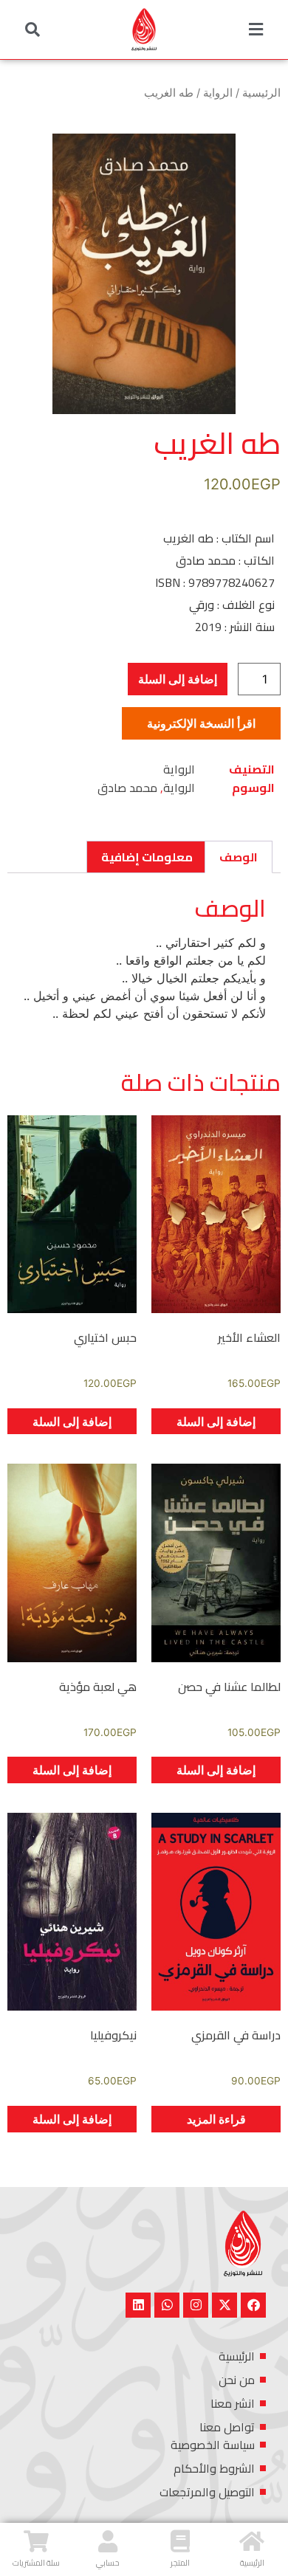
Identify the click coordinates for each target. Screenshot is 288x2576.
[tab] (239, 857)
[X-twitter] (224, 2305)
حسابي (108, 2563)
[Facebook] (253, 2305)
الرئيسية (261, 93)
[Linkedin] (138, 2305)
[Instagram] (196, 2305)
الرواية (218, 93)
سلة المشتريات (36, 2563)
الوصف (239, 857)
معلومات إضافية (147, 857)
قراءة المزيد (216, 2119)
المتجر (180, 2563)
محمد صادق (127, 788)
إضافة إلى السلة (178, 679)
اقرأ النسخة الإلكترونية (201, 723)
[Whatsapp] (167, 2305)
